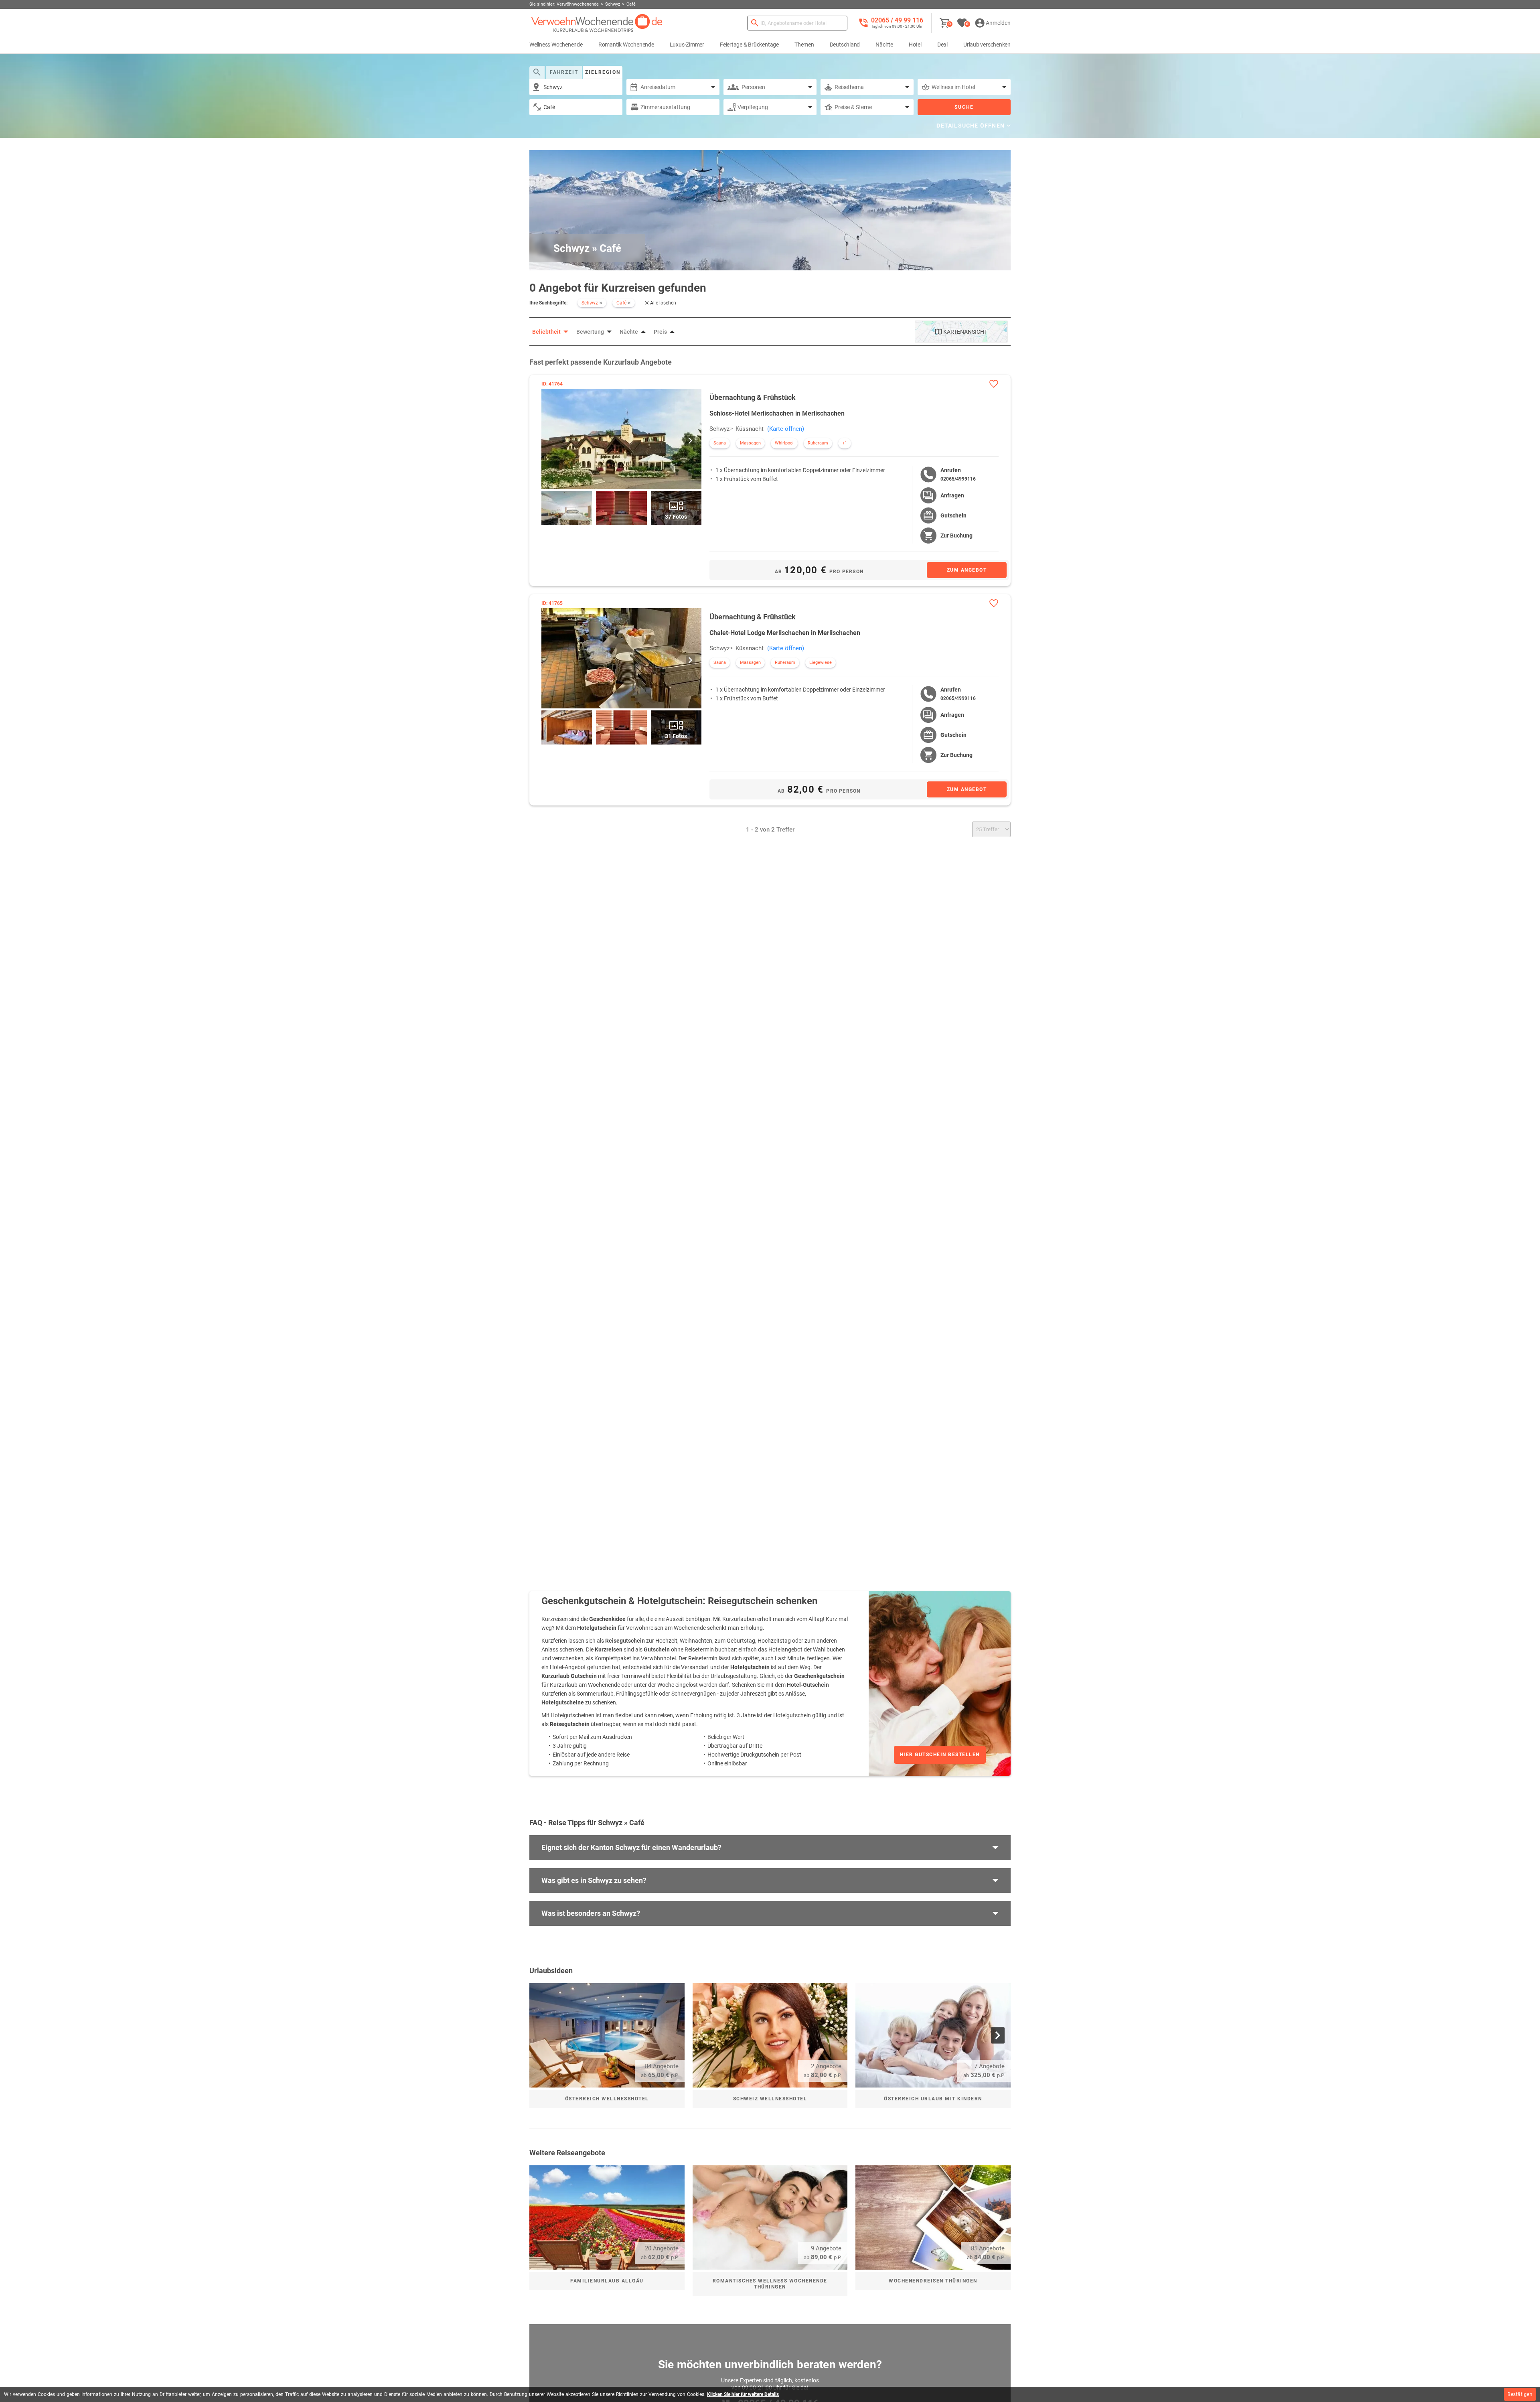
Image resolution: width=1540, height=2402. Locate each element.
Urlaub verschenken (987, 45)
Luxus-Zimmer (687, 45)
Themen (804, 45)
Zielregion (603, 72)
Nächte (884, 45)
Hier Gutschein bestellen (940, 1755)
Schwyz (719, 429)
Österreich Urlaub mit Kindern (933, 2099)
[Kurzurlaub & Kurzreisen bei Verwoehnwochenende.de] (597, 23)
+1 (845, 443)
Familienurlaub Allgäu (607, 2281)
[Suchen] (755, 23)
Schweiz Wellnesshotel (770, 2099)
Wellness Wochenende (556, 45)
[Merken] (994, 384)
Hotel (915, 45)
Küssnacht (750, 429)
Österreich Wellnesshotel (607, 2099)
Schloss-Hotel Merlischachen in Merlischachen (777, 413)
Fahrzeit (564, 72)
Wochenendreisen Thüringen (933, 2281)
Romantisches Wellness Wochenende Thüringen (770, 2284)
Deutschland (845, 45)
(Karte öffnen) (786, 429)
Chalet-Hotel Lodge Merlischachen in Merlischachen (785, 633)
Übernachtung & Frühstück (753, 397)
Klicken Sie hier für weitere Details (743, 2394)
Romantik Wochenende (626, 45)
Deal (942, 45)
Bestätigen (1520, 2394)
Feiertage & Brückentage (749, 45)
